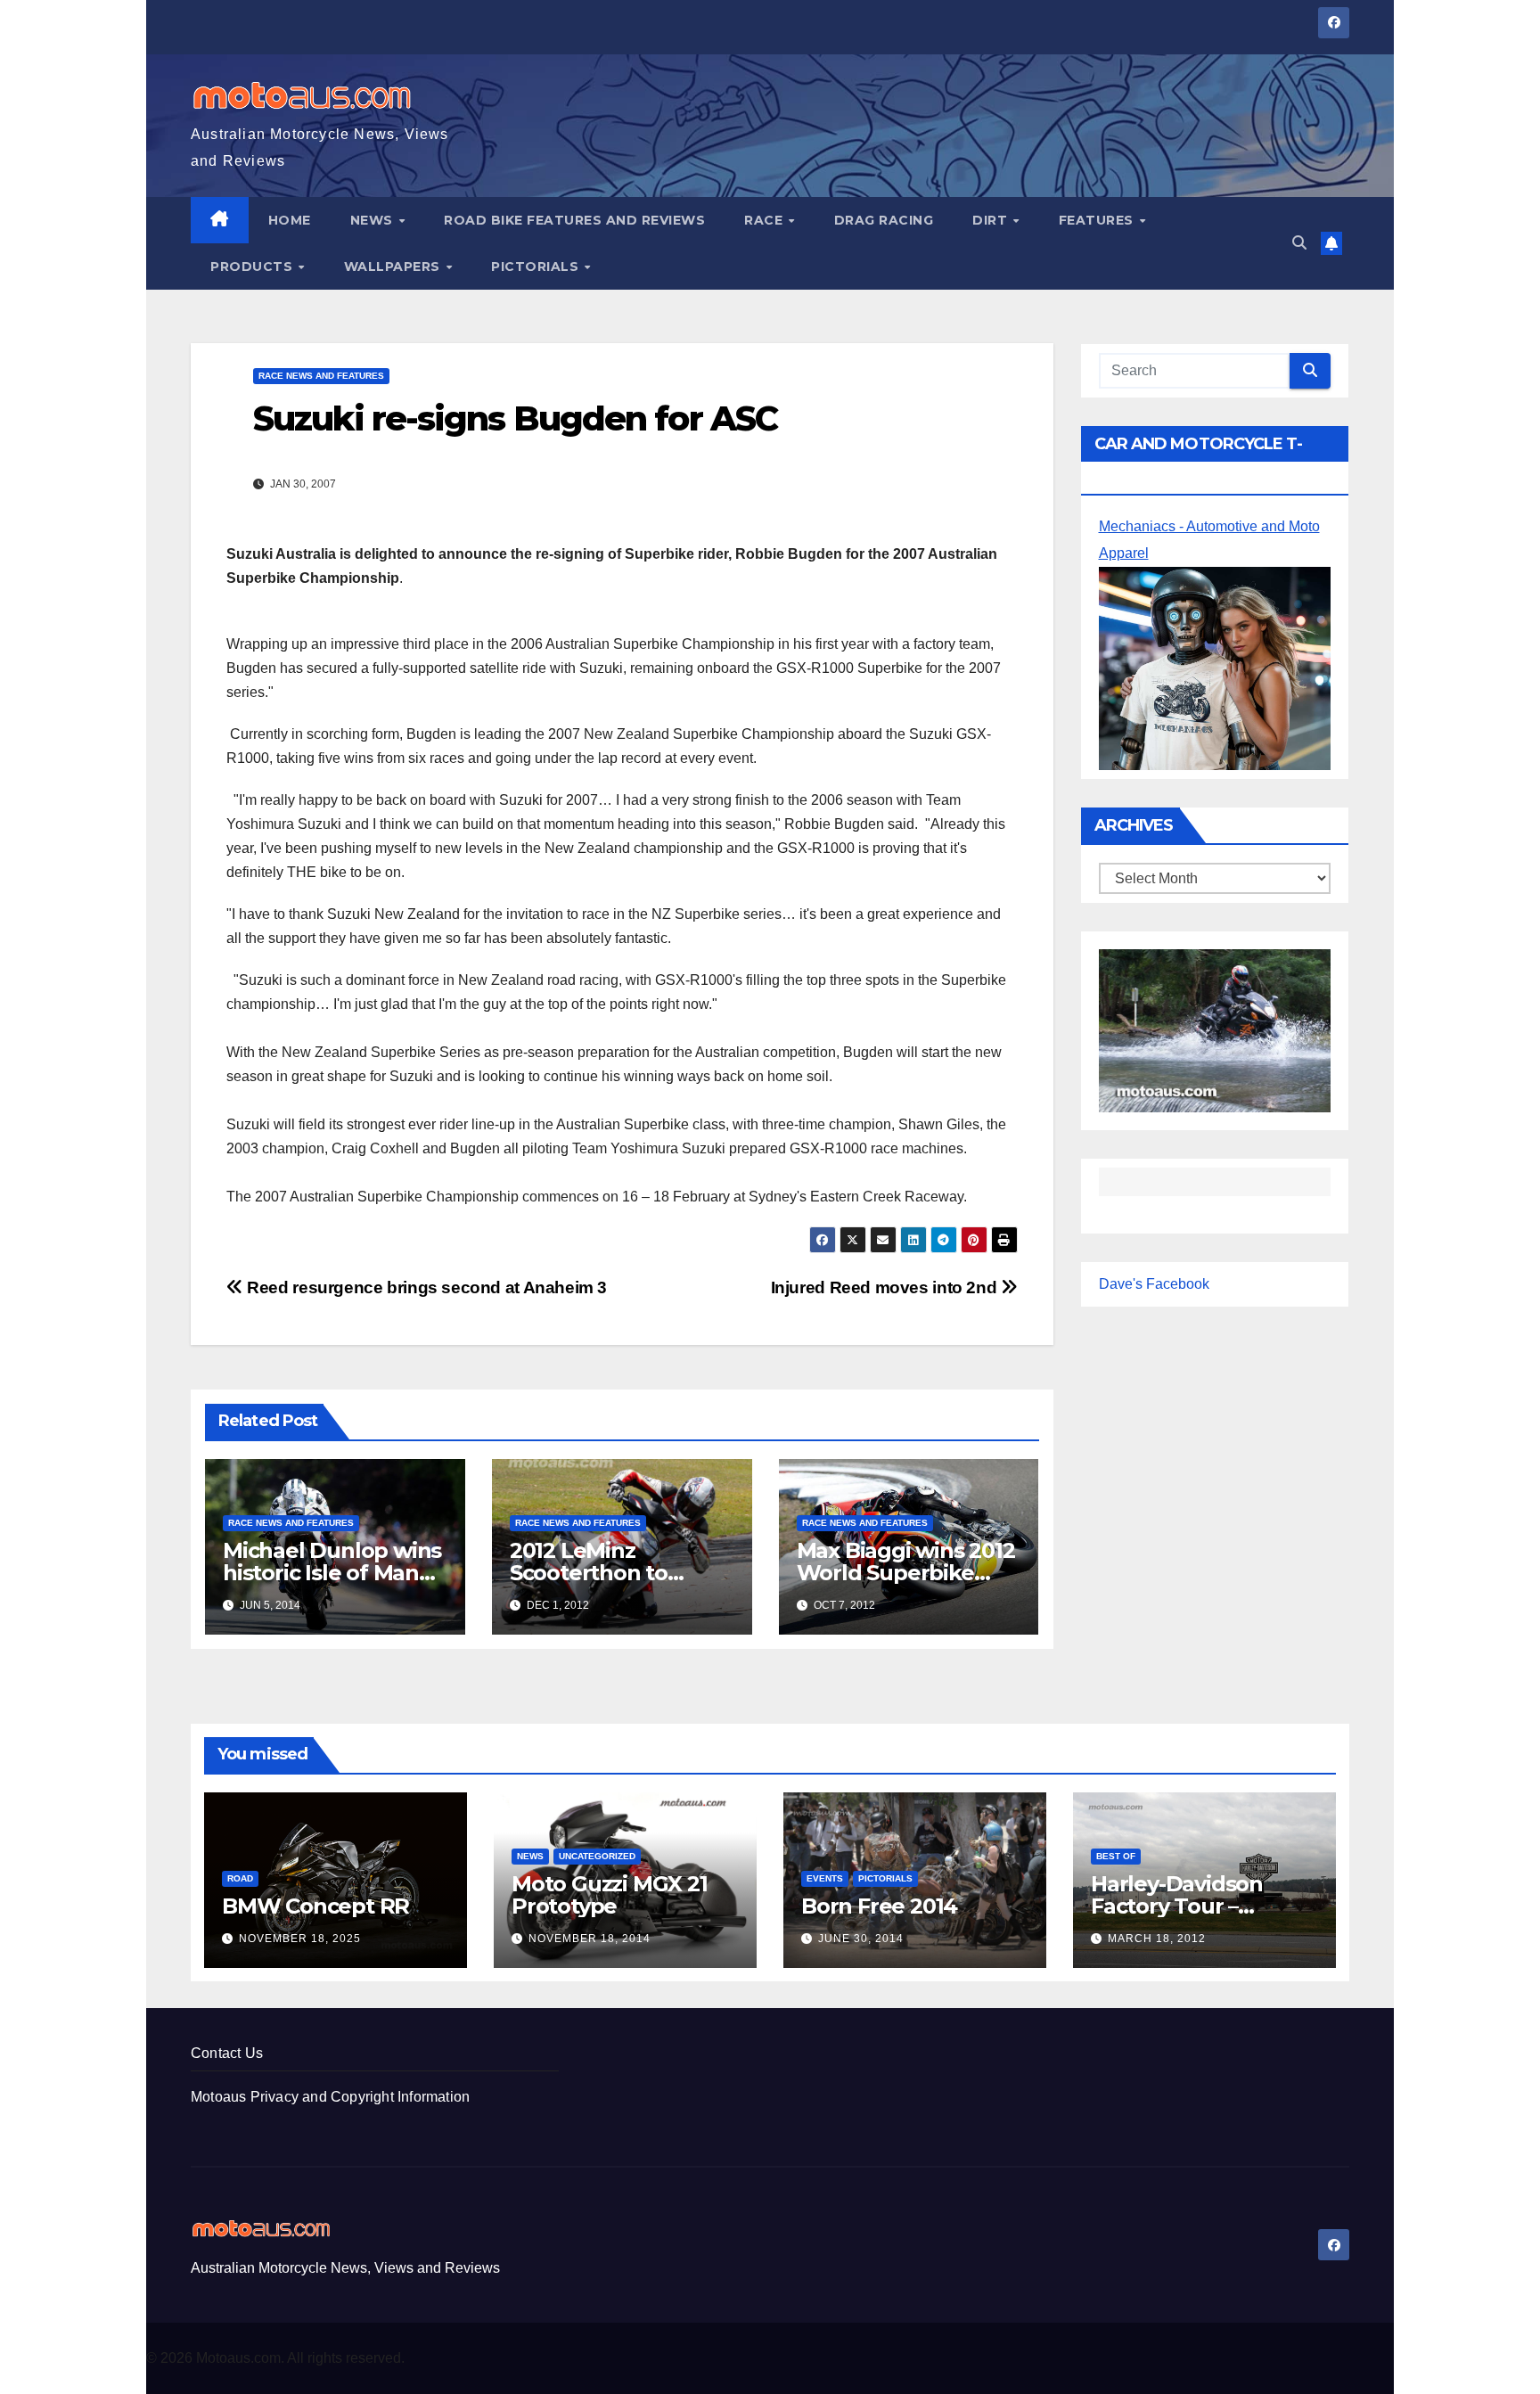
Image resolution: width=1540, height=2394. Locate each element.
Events (825, 1878)
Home (290, 220)
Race (766, 220)
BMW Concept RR (315, 1906)
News (374, 220)
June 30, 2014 (861, 1939)
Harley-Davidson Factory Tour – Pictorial (1177, 1906)
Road (240, 1878)
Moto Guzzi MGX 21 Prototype (610, 1895)
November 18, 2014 (590, 1939)
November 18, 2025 (300, 1939)
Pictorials (537, 266)
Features (1098, 220)
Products (254, 266)
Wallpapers (394, 266)
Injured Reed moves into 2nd (886, 1287)
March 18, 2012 (1157, 1939)
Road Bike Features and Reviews (574, 220)
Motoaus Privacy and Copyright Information (330, 2097)
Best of (1116, 1856)
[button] (1299, 243)
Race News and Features (321, 376)
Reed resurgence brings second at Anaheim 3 (425, 1287)
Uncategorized (597, 1856)
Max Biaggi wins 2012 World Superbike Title (906, 1573)
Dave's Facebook (1154, 1284)
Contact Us (227, 2053)
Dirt (992, 220)
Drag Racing (884, 220)
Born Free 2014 (879, 1906)
